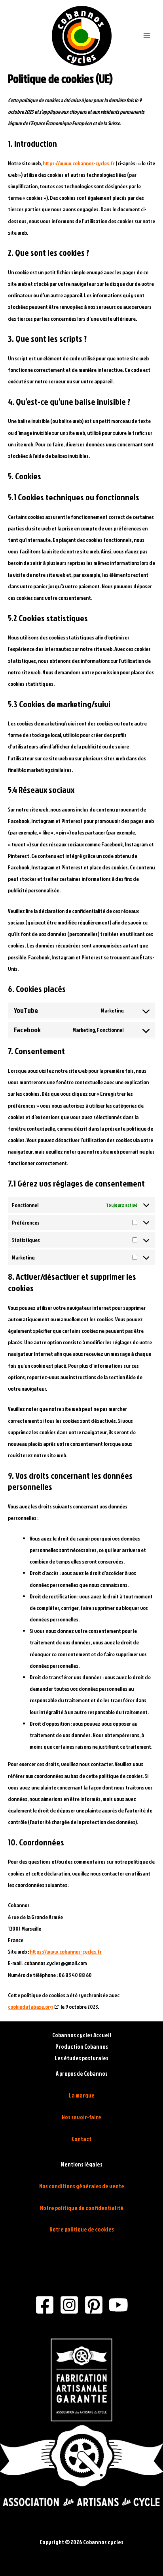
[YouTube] (118, 2305)
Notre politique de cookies (82, 2229)
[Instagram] (69, 2305)
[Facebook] (45, 2305)
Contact (81, 2139)
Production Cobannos (82, 2047)
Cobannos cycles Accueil (82, 2035)
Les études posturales (81, 2058)
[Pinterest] (94, 2305)
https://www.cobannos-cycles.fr (79, 163)
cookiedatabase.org (30, 2007)
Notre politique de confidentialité (82, 2208)
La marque (82, 2095)
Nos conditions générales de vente (82, 2186)
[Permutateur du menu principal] (147, 36)
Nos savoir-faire (81, 2117)
